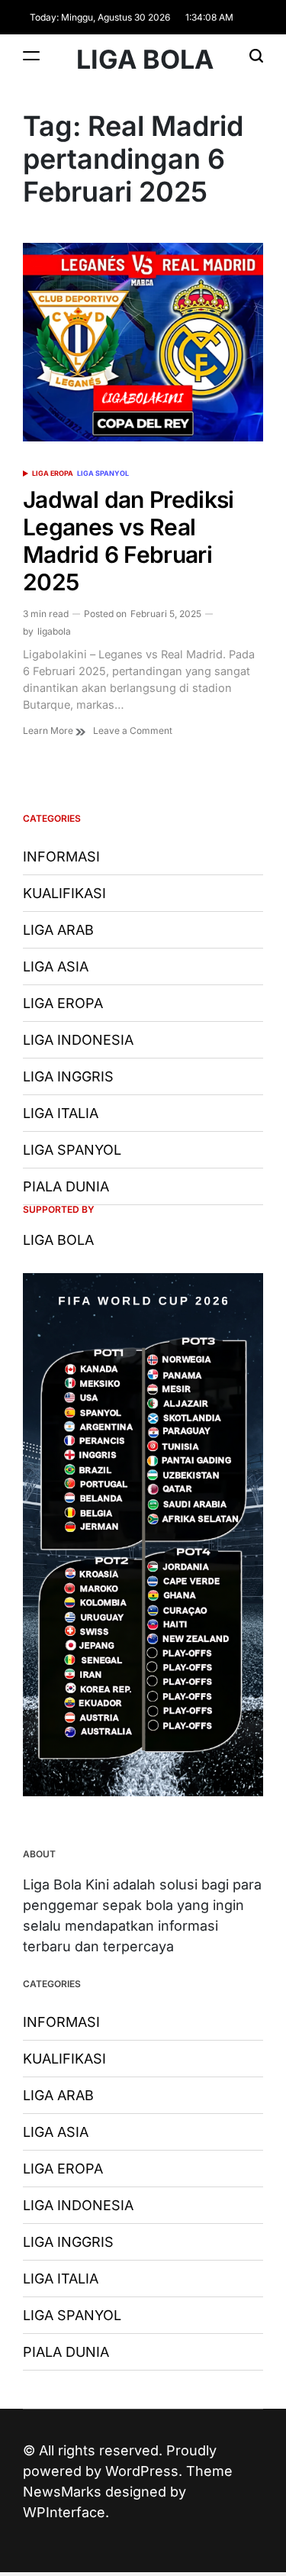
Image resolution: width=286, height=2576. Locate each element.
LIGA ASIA (56, 966)
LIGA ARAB (58, 930)
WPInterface (64, 2512)
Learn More (49, 730)
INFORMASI (61, 857)
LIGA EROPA (53, 473)
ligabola (54, 631)
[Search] (256, 55)
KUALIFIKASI (64, 893)
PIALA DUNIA (66, 1186)
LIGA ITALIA (61, 1113)
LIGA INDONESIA (78, 1040)
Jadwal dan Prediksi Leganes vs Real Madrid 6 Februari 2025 (129, 541)
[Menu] (31, 55)
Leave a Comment (133, 731)
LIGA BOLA (145, 60)
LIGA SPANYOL (103, 473)
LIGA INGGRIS (68, 1076)
